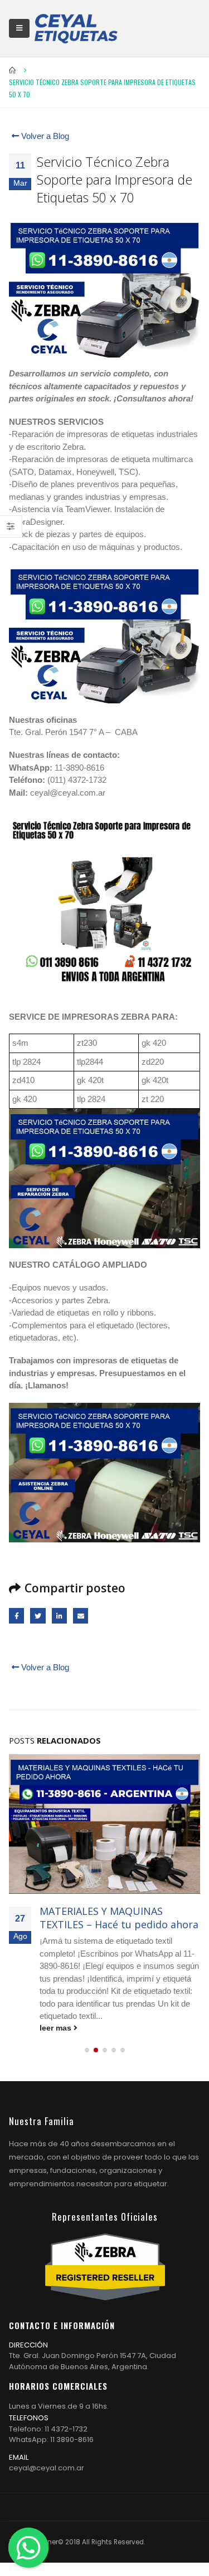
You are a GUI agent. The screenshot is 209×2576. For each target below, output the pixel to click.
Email (81, 1615)
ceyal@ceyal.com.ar (47, 2468)
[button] (87, 2050)
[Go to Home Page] (13, 70)
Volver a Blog (44, 136)
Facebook (16, 1615)
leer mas (57, 2028)
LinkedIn (59, 1615)
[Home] (76, 28)
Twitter (38, 1615)
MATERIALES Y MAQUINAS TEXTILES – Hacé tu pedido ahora (119, 1917)
